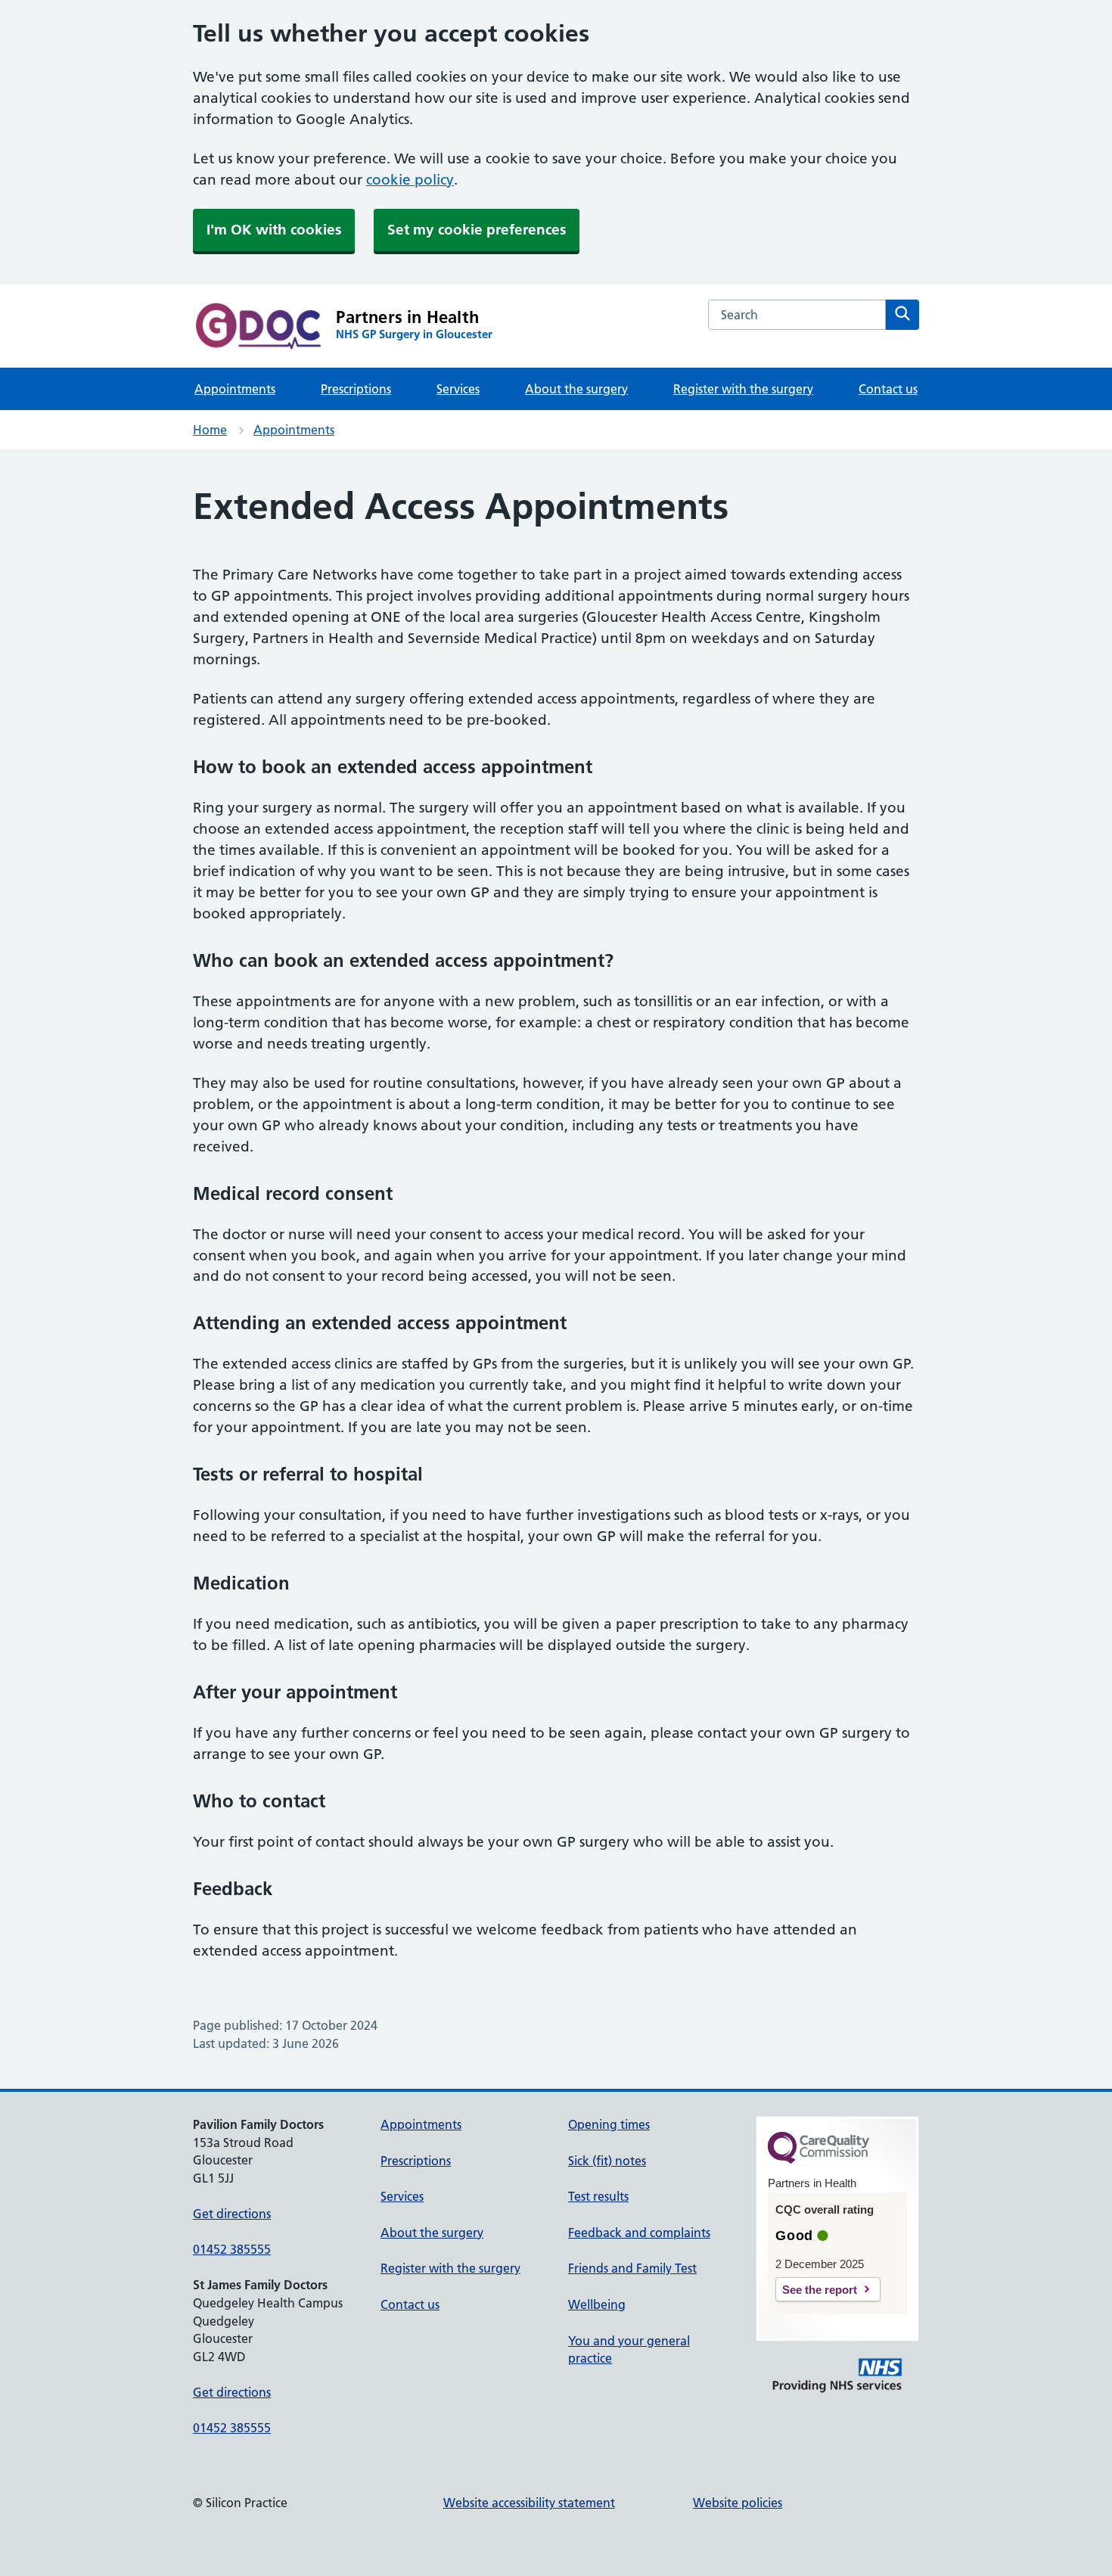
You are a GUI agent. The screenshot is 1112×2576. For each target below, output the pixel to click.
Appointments (235, 389)
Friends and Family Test (632, 2268)
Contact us (888, 389)
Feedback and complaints (639, 2233)
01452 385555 (232, 2249)
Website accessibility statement (529, 2503)
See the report (820, 2290)
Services (458, 389)
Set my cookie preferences (477, 230)
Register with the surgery (743, 389)
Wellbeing (597, 2304)
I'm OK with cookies (274, 230)
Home (210, 430)
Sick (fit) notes (607, 2161)
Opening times (609, 2124)
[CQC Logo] (818, 2160)
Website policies (738, 2503)
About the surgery (576, 389)
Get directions (232, 2214)
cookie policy (410, 180)
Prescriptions (356, 389)
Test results (598, 2196)
